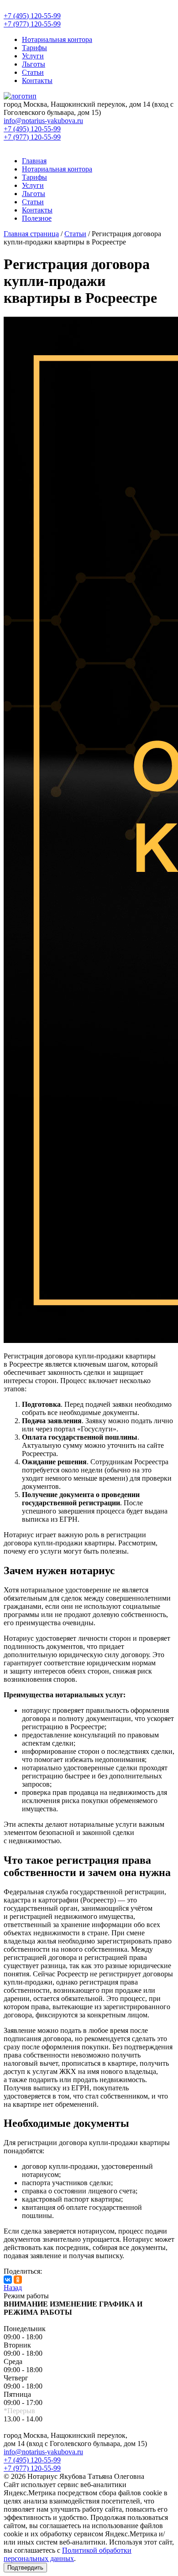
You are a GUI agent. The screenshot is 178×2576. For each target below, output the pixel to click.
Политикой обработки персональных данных (68, 2554)
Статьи (33, 72)
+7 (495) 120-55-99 (32, 2460)
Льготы (34, 64)
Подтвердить (25, 2568)
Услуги (33, 56)
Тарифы (34, 48)
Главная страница (31, 234)
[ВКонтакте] (8, 2280)
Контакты (37, 80)
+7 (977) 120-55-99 (32, 2468)
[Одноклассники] (18, 2280)
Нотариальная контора (57, 39)
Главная (34, 161)
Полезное (37, 218)
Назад (13, 2288)
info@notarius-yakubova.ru (43, 2452)
